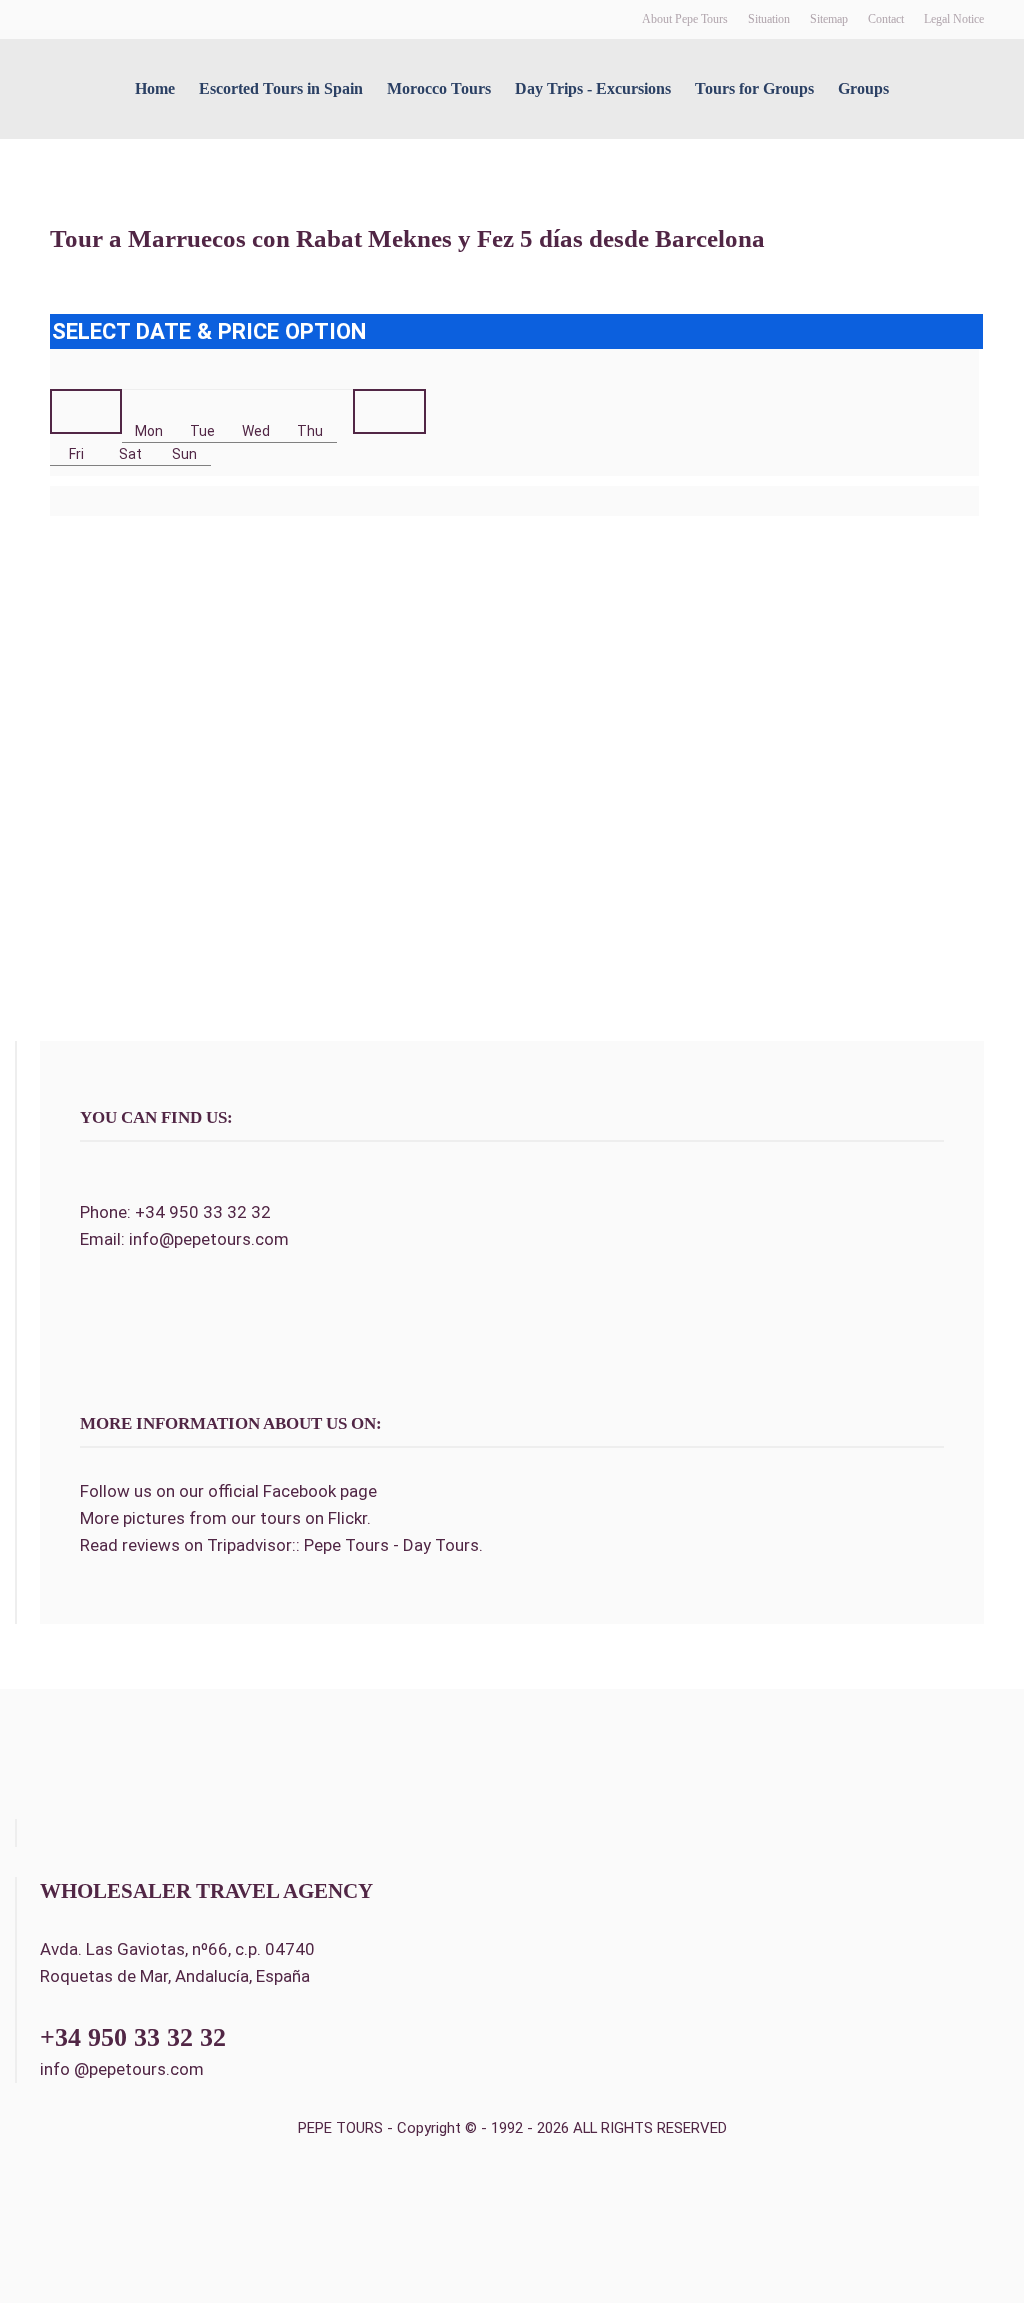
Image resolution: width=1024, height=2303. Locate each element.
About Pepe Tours (685, 19)
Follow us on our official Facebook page (228, 1491)
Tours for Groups (754, 88)
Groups (863, 88)
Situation (769, 19)
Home (155, 88)
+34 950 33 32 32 (203, 1212)
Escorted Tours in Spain (281, 88)
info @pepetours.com (122, 2069)
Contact (886, 19)
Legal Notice (954, 19)
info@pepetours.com (209, 1239)
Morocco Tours (439, 88)
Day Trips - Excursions (593, 88)
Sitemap (829, 19)
